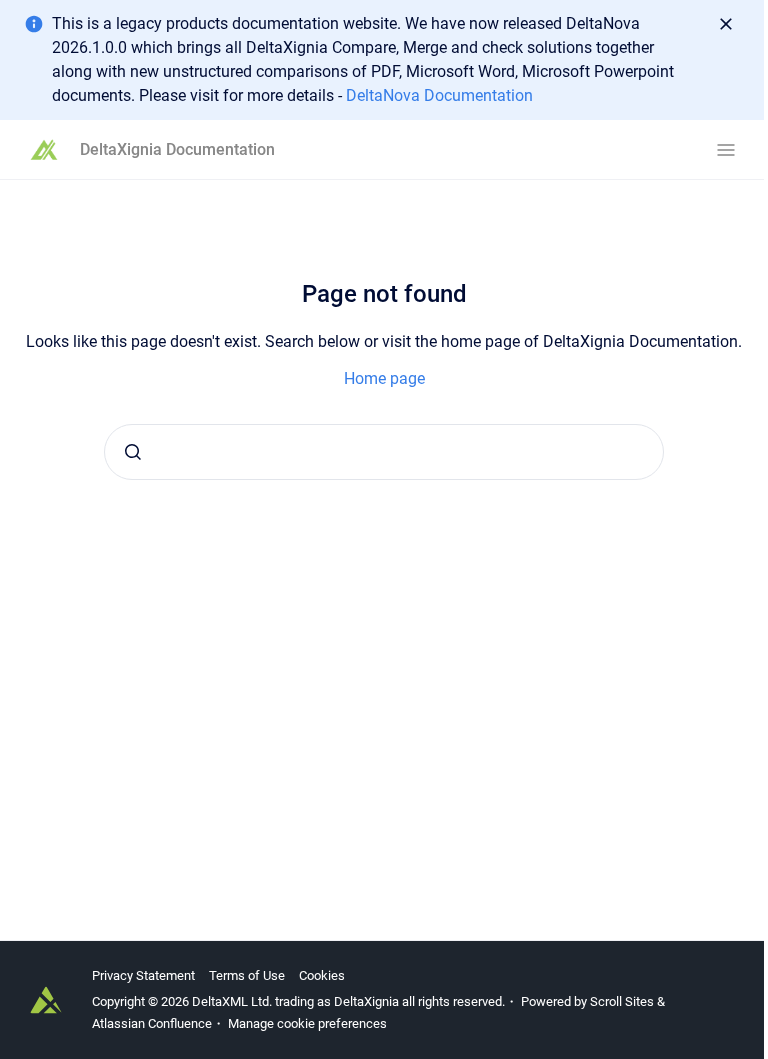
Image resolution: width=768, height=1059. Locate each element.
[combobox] (384, 452)
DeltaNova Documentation (439, 95)
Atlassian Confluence (152, 1023)
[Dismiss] (726, 24)
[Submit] (133, 452)
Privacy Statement (143, 975)
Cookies (322, 975)
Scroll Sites (622, 1001)
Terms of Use (247, 975)
